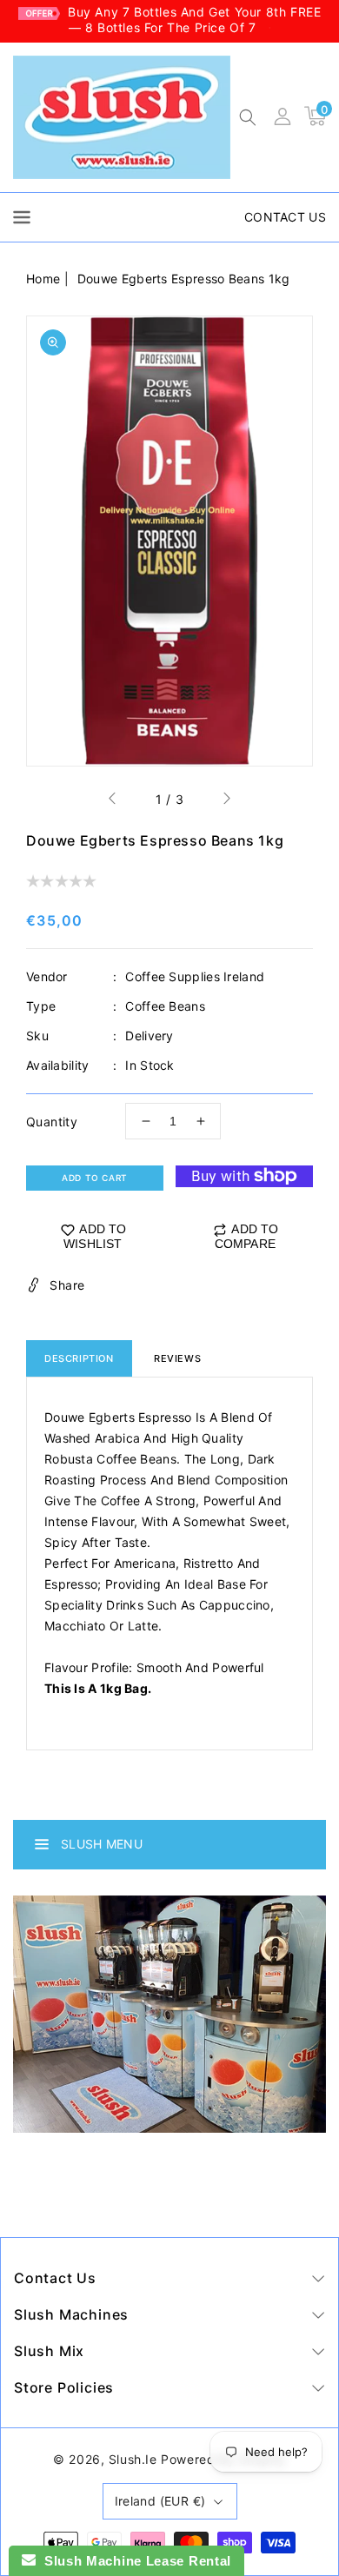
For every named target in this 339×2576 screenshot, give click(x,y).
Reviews (177, 1358)
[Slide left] (113, 800)
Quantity (52, 1122)
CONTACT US (285, 217)
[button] (248, 119)
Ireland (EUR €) (160, 2501)
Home (43, 279)
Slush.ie (133, 2459)
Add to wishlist (95, 1236)
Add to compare (247, 1236)
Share (67, 1285)
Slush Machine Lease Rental (133, 2561)
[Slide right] (226, 800)
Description (79, 1358)
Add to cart (95, 1178)
